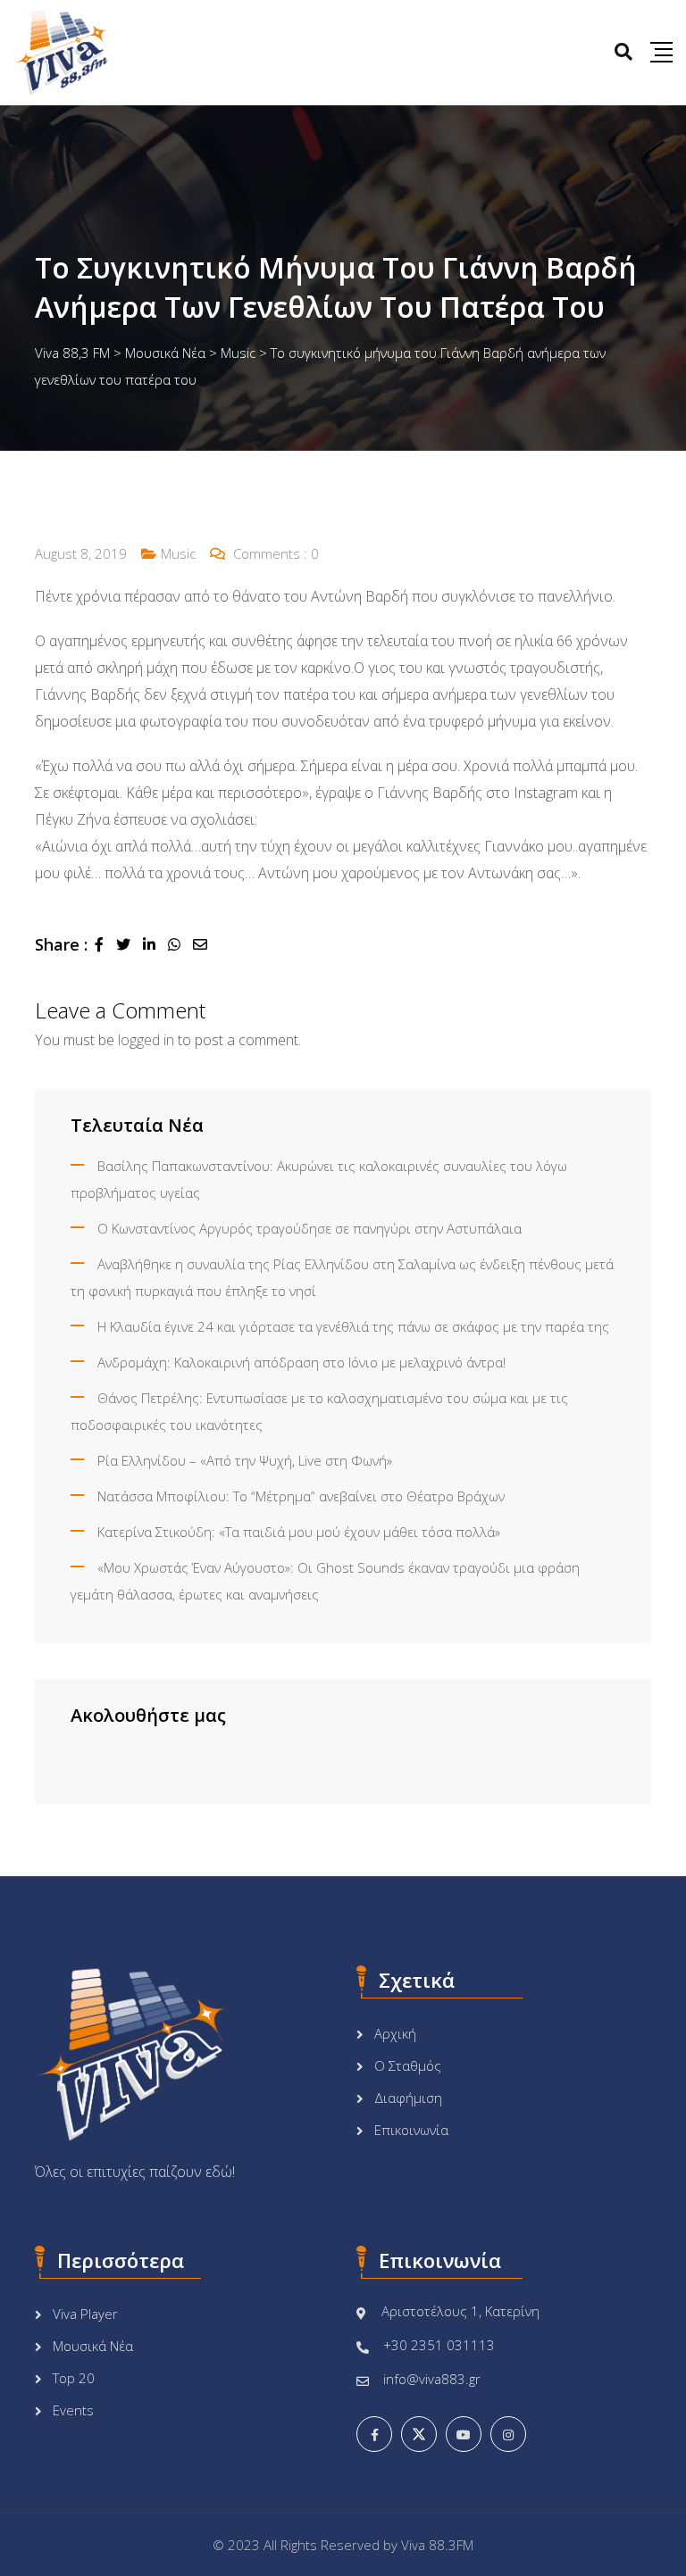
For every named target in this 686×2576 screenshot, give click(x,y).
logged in (146, 1040)
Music (178, 553)
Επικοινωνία (411, 2130)
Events (73, 2410)
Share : (61, 944)
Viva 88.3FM (437, 2545)
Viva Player (85, 2314)
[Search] (623, 51)
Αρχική (395, 2033)
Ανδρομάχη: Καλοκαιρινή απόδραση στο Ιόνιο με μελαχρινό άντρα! (301, 1362)
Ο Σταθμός (408, 2065)
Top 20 (74, 2378)
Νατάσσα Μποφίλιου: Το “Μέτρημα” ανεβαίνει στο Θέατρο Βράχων (301, 1496)
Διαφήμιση (408, 2098)
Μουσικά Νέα (93, 2346)
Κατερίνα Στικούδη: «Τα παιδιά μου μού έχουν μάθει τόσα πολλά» (299, 1532)
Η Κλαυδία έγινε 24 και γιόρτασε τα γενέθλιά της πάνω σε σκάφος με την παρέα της (353, 1326)
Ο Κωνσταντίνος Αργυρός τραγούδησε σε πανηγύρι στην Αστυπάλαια (310, 1228)
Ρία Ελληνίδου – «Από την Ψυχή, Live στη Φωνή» (245, 1460)
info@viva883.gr (432, 2379)
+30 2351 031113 (439, 2345)
